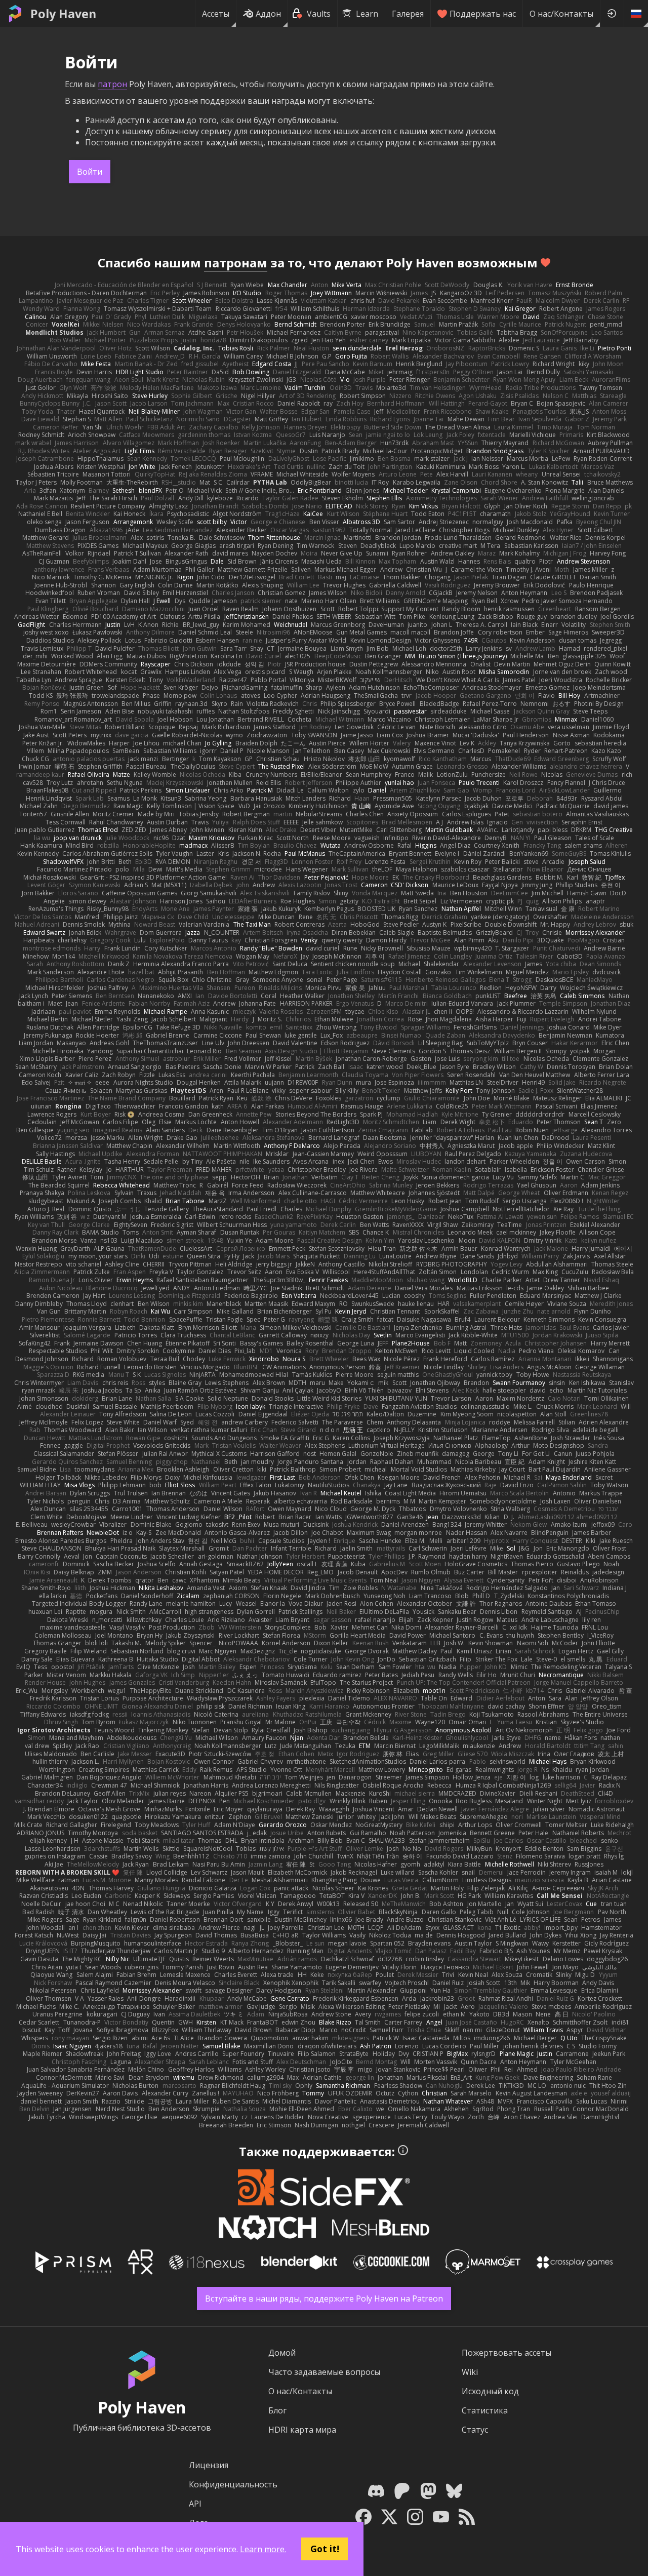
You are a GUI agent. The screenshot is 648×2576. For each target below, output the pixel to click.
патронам (236, 263)
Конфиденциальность (233, 2484)
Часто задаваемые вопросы (324, 2372)
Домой (282, 2353)
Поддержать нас (483, 14)
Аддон (268, 14)
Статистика (485, 2410)
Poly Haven (63, 14)
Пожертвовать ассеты (507, 2353)
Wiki (470, 2372)
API (195, 2504)
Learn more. (263, 2549)
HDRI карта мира (302, 2430)
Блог (277, 2410)
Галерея (408, 14)
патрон (112, 84)
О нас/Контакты (561, 14)
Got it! (325, 2549)
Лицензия (209, 2465)
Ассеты (216, 14)
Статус (475, 2430)
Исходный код (490, 2391)
